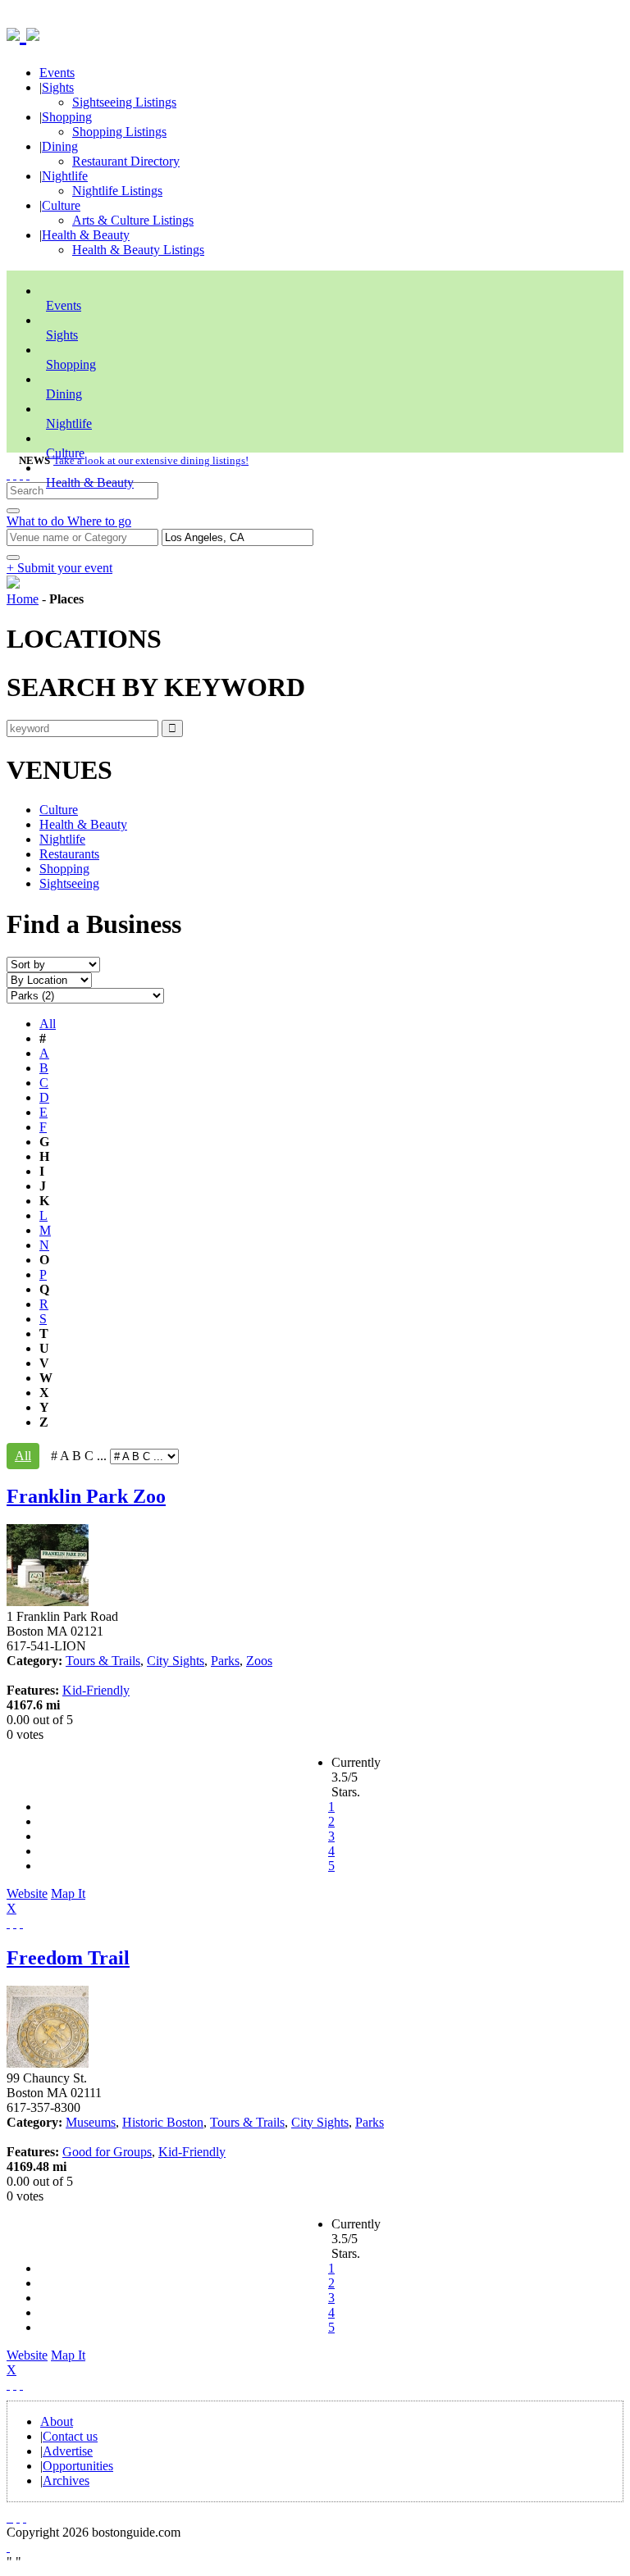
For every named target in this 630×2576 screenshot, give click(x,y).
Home (23, 599)
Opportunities (78, 2466)
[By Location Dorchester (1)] (49, 979)
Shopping (67, 117)
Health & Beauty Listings (138, 250)
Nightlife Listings (117, 191)
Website (27, 1893)
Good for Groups (107, 2152)
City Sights (176, 1661)
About (57, 2421)
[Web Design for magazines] (8, 2547)
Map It (46, 1901)
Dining (60, 146)
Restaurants (69, 854)
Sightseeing (69, 883)
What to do (37, 521)
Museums (91, 2122)
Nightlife (65, 176)
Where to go (99, 521)
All (48, 1024)
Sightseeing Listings (124, 102)
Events (57, 73)
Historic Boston (163, 2122)
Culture (61, 205)
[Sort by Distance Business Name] (53, 964)
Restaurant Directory (126, 161)
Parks (225, 1661)
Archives (66, 2480)
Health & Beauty (86, 235)
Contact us (70, 2436)
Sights (58, 87)
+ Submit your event (59, 568)
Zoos (259, 1661)
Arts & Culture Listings (133, 220)
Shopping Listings (119, 132)
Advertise (68, 2451)
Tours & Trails (103, 1661)
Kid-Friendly (96, 1690)
